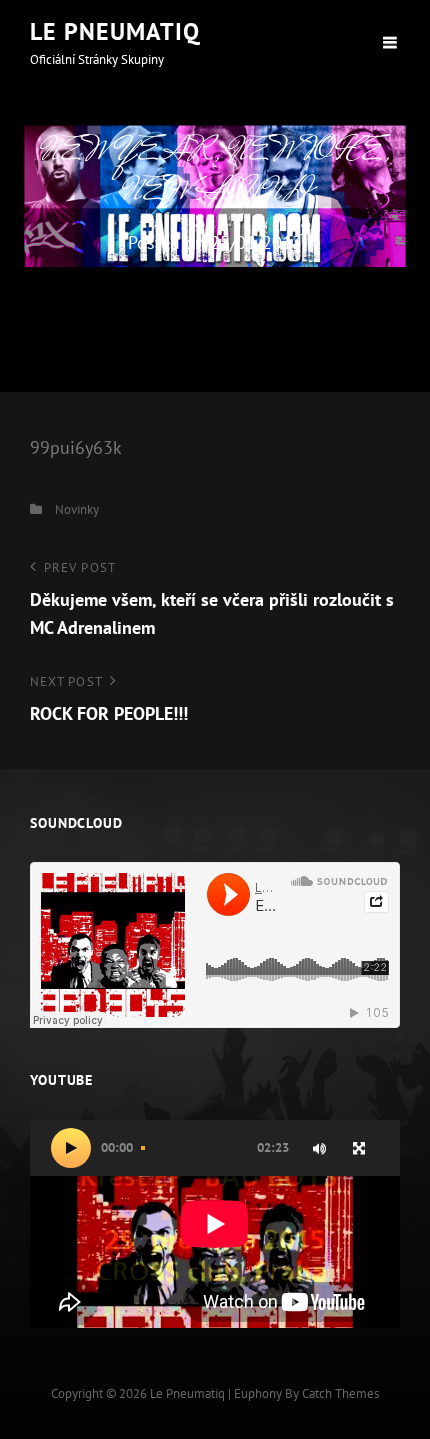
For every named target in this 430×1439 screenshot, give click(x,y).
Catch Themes (340, 1393)
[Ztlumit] (319, 1148)
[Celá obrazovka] (359, 1148)
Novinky (77, 509)
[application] (215, 1224)
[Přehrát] (71, 1148)
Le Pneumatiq (115, 31)
